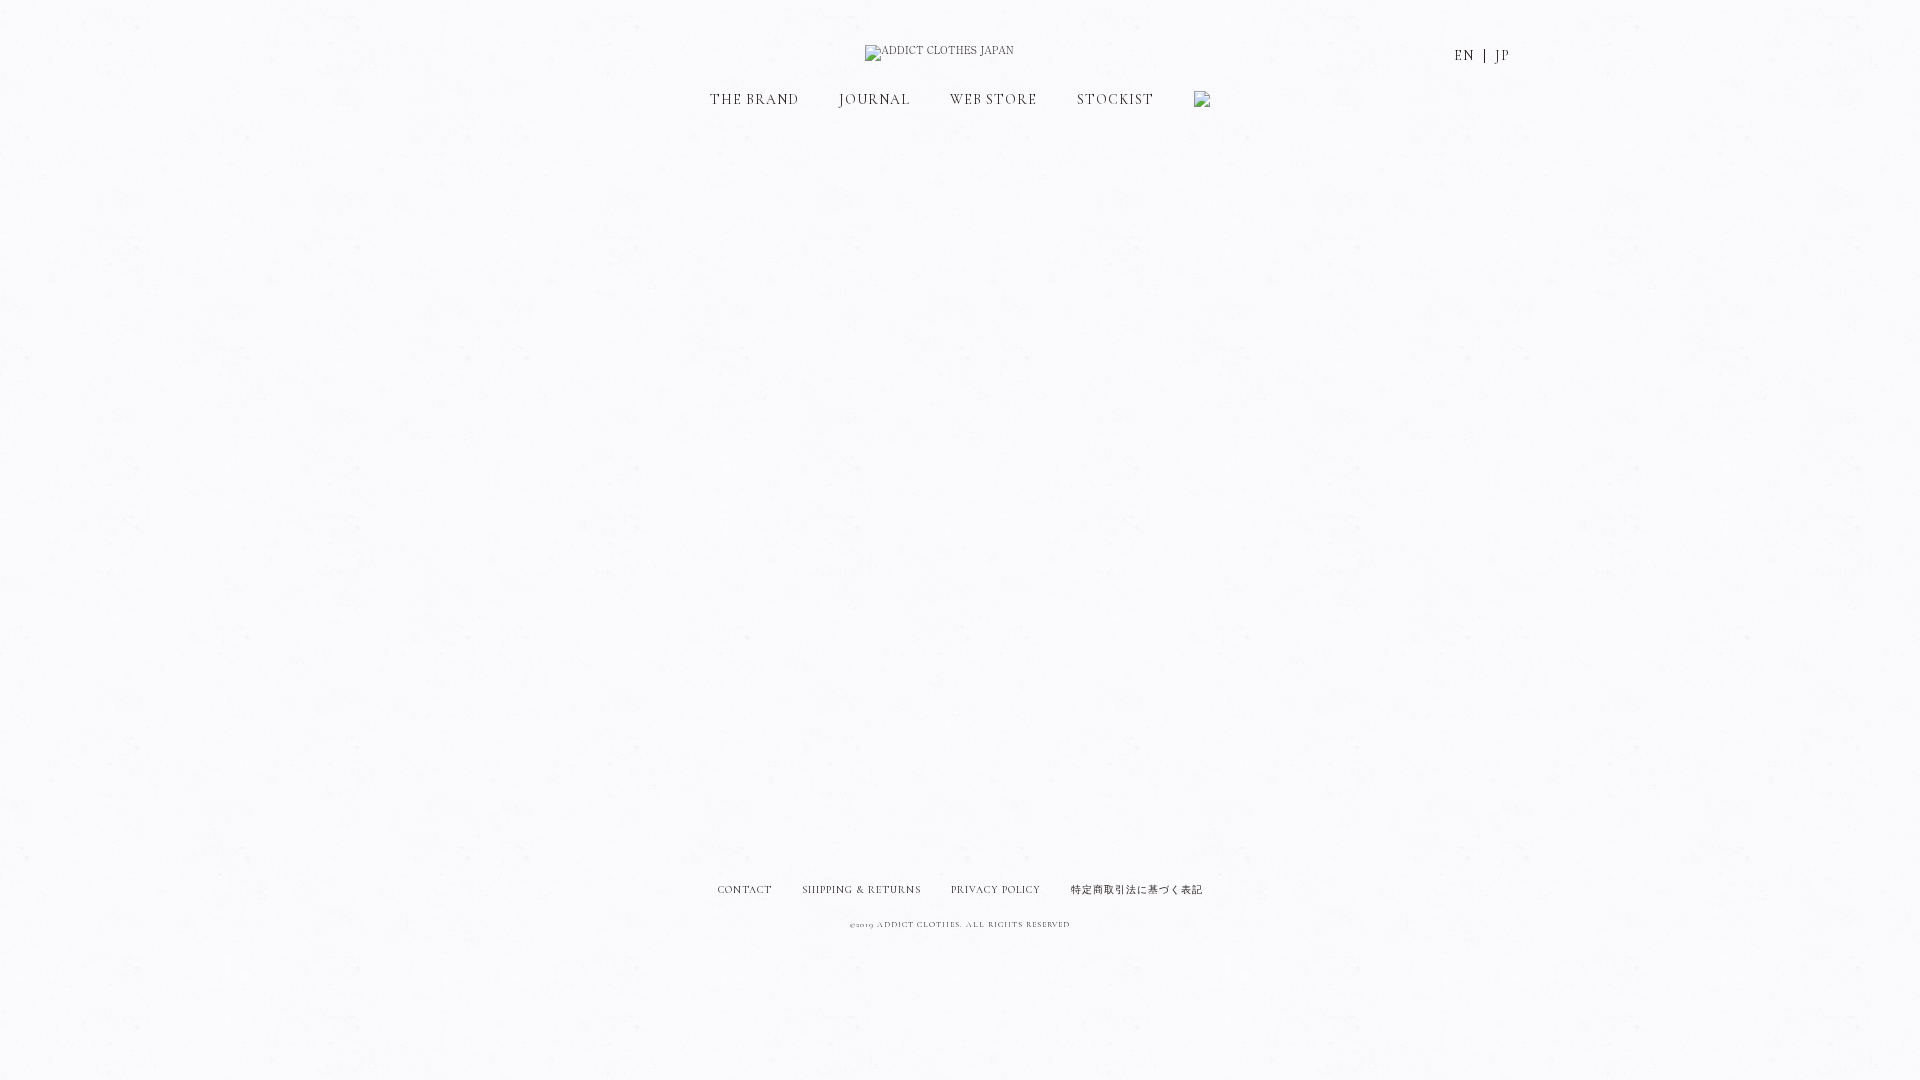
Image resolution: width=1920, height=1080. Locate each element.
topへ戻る (960, 316)
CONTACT (745, 890)
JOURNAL (874, 99)
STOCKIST (1115, 99)
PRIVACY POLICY (996, 890)
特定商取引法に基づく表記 (1137, 890)
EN (1464, 55)
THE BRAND (754, 99)
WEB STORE (993, 99)
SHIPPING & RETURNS (861, 890)
